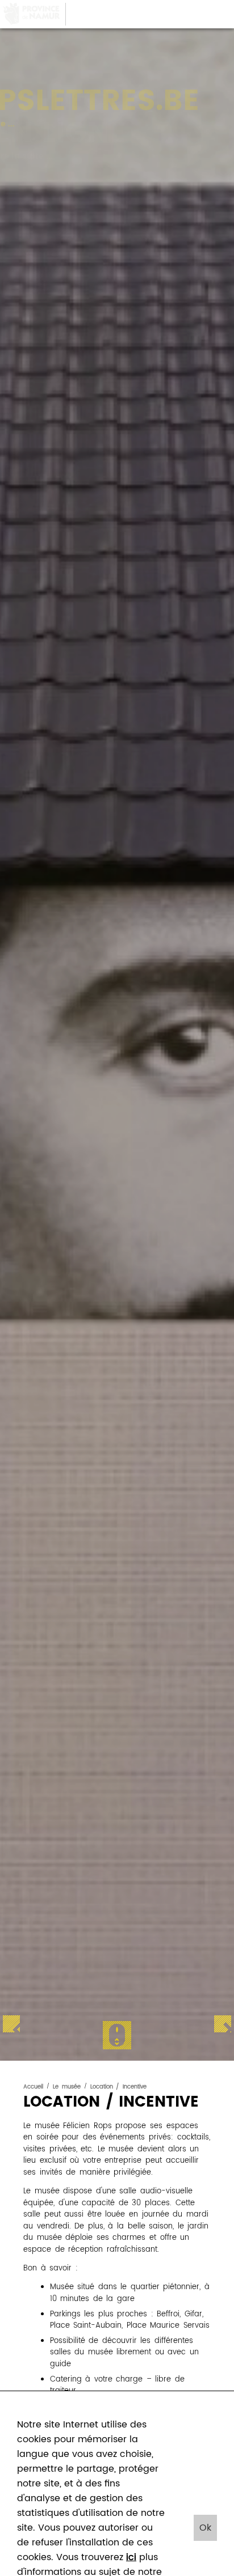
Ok (205, 2528)
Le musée (67, 2087)
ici (131, 2557)
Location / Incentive (118, 2087)
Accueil (33, 2087)
